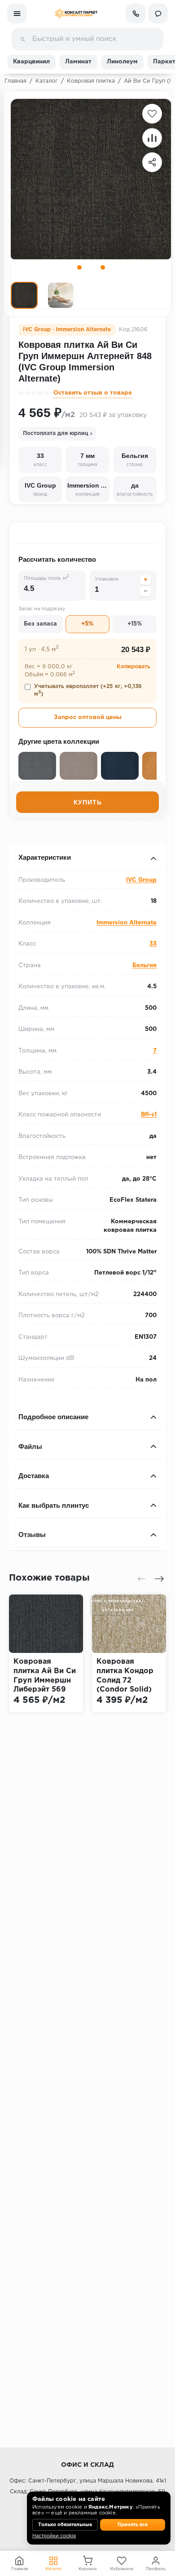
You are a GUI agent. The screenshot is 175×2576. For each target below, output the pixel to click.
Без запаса (40, 624)
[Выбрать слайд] (79, 267)
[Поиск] (22, 39)
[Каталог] (17, 13)
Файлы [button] (30, 1446)
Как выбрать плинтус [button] (54, 1505)
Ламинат (78, 62)
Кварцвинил (31, 62)
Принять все (133, 2525)
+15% (135, 624)
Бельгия (144, 966)
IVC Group (141, 880)
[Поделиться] (152, 162)
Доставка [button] (34, 1476)
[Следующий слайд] (159, 1579)
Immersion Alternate (127, 923)
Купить (88, 802)
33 (153, 944)
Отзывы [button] (32, 1534)
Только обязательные (65, 2525)
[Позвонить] (136, 13)
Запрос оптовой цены (88, 717)
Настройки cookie (54, 2536)
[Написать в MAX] (158, 13)
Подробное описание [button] (53, 1417)
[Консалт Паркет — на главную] (76, 13)
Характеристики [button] (45, 857)
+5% (87, 624)
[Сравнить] (152, 138)
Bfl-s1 (149, 1115)
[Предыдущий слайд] (141, 1579)
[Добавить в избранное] (152, 114)
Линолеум (122, 62)
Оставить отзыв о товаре (93, 393)
